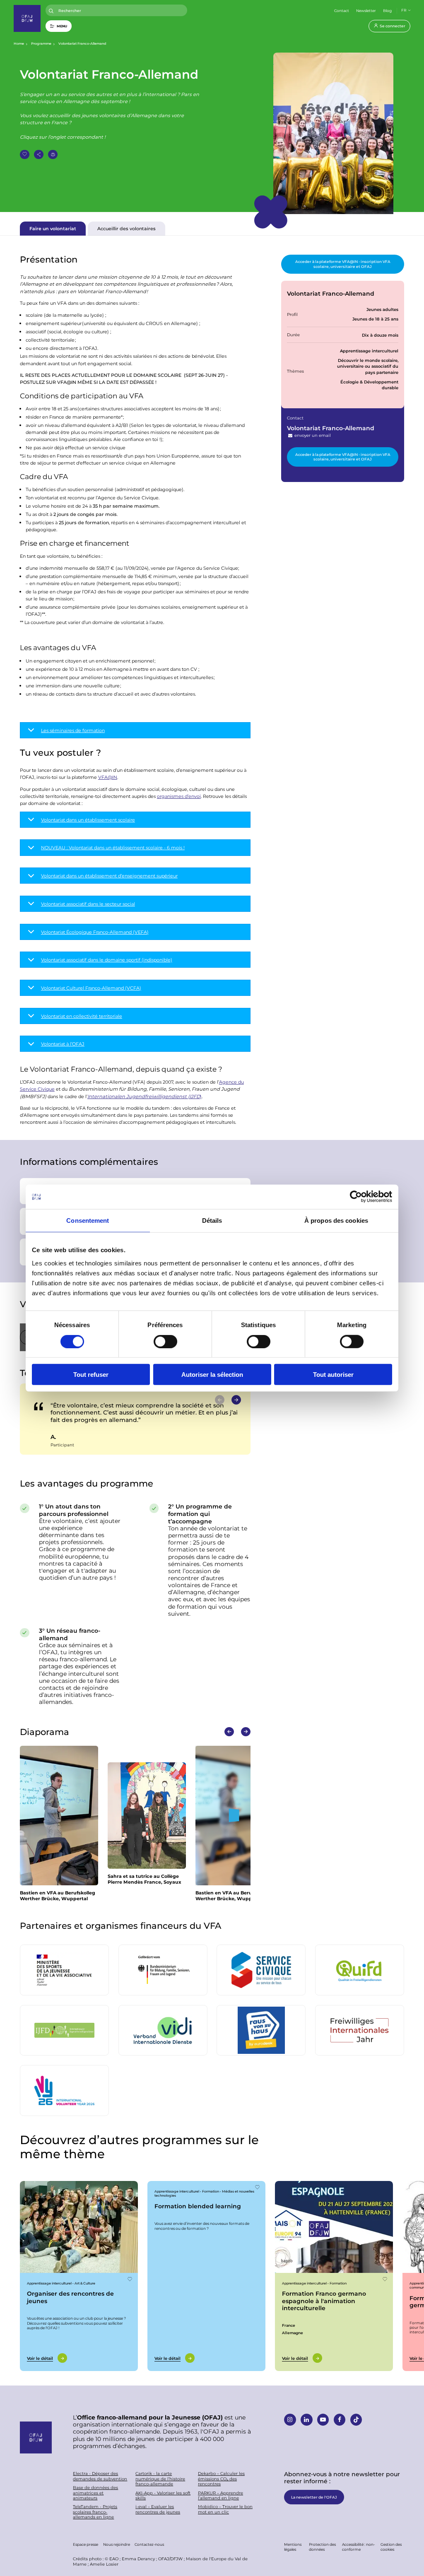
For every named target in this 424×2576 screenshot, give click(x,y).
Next (236, 1400)
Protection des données (322, 2546)
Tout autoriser (333, 1375)
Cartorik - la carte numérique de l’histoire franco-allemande (160, 2479)
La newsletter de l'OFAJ (314, 2497)
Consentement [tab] (88, 1221)
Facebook (340, 2420)
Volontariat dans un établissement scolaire (88, 820)
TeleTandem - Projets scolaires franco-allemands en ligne (95, 2512)
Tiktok (356, 2420)
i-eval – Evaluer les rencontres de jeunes (158, 2509)
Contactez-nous (149, 2544)
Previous (229, 1732)
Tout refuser (91, 1375)
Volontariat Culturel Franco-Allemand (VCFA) (91, 988)
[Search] (51, 11)
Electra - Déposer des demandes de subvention (100, 2476)
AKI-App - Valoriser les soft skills (163, 2495)
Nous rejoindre (117, 2544)
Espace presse (86, 2544)
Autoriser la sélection (212, 1375)
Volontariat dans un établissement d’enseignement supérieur (109, 876)
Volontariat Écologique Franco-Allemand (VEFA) (95, 932)
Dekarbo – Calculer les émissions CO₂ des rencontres (221, 2479)
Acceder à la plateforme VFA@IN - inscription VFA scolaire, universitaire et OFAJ (343, 264)
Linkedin (307, 2420)
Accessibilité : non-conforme (358, 2546)
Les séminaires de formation (73, 730)
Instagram (290, 2420)
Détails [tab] (212, 1221)
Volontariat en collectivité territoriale (82, 1016)
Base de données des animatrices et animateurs (95, 2493)
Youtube (323, 2420)
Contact (342, 10)
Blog (387, 10)
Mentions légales (293, 2546)
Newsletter (366, 10)
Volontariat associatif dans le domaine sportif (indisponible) (107, 960)
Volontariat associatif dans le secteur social (88, 904)
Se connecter (393, 26)
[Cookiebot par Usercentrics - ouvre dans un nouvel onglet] (356, 1197)
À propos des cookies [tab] (336, 1221)
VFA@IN (108, 777)
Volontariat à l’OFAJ (63, 1044)
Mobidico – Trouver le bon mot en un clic (225, 2509)
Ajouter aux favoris (25, 155)
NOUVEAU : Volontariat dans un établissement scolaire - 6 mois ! (113, 847)
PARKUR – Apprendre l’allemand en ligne (220, 2495)
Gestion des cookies (391, 2546)
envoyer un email (312, 435)
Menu (62, 26)
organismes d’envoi (179, 796)
